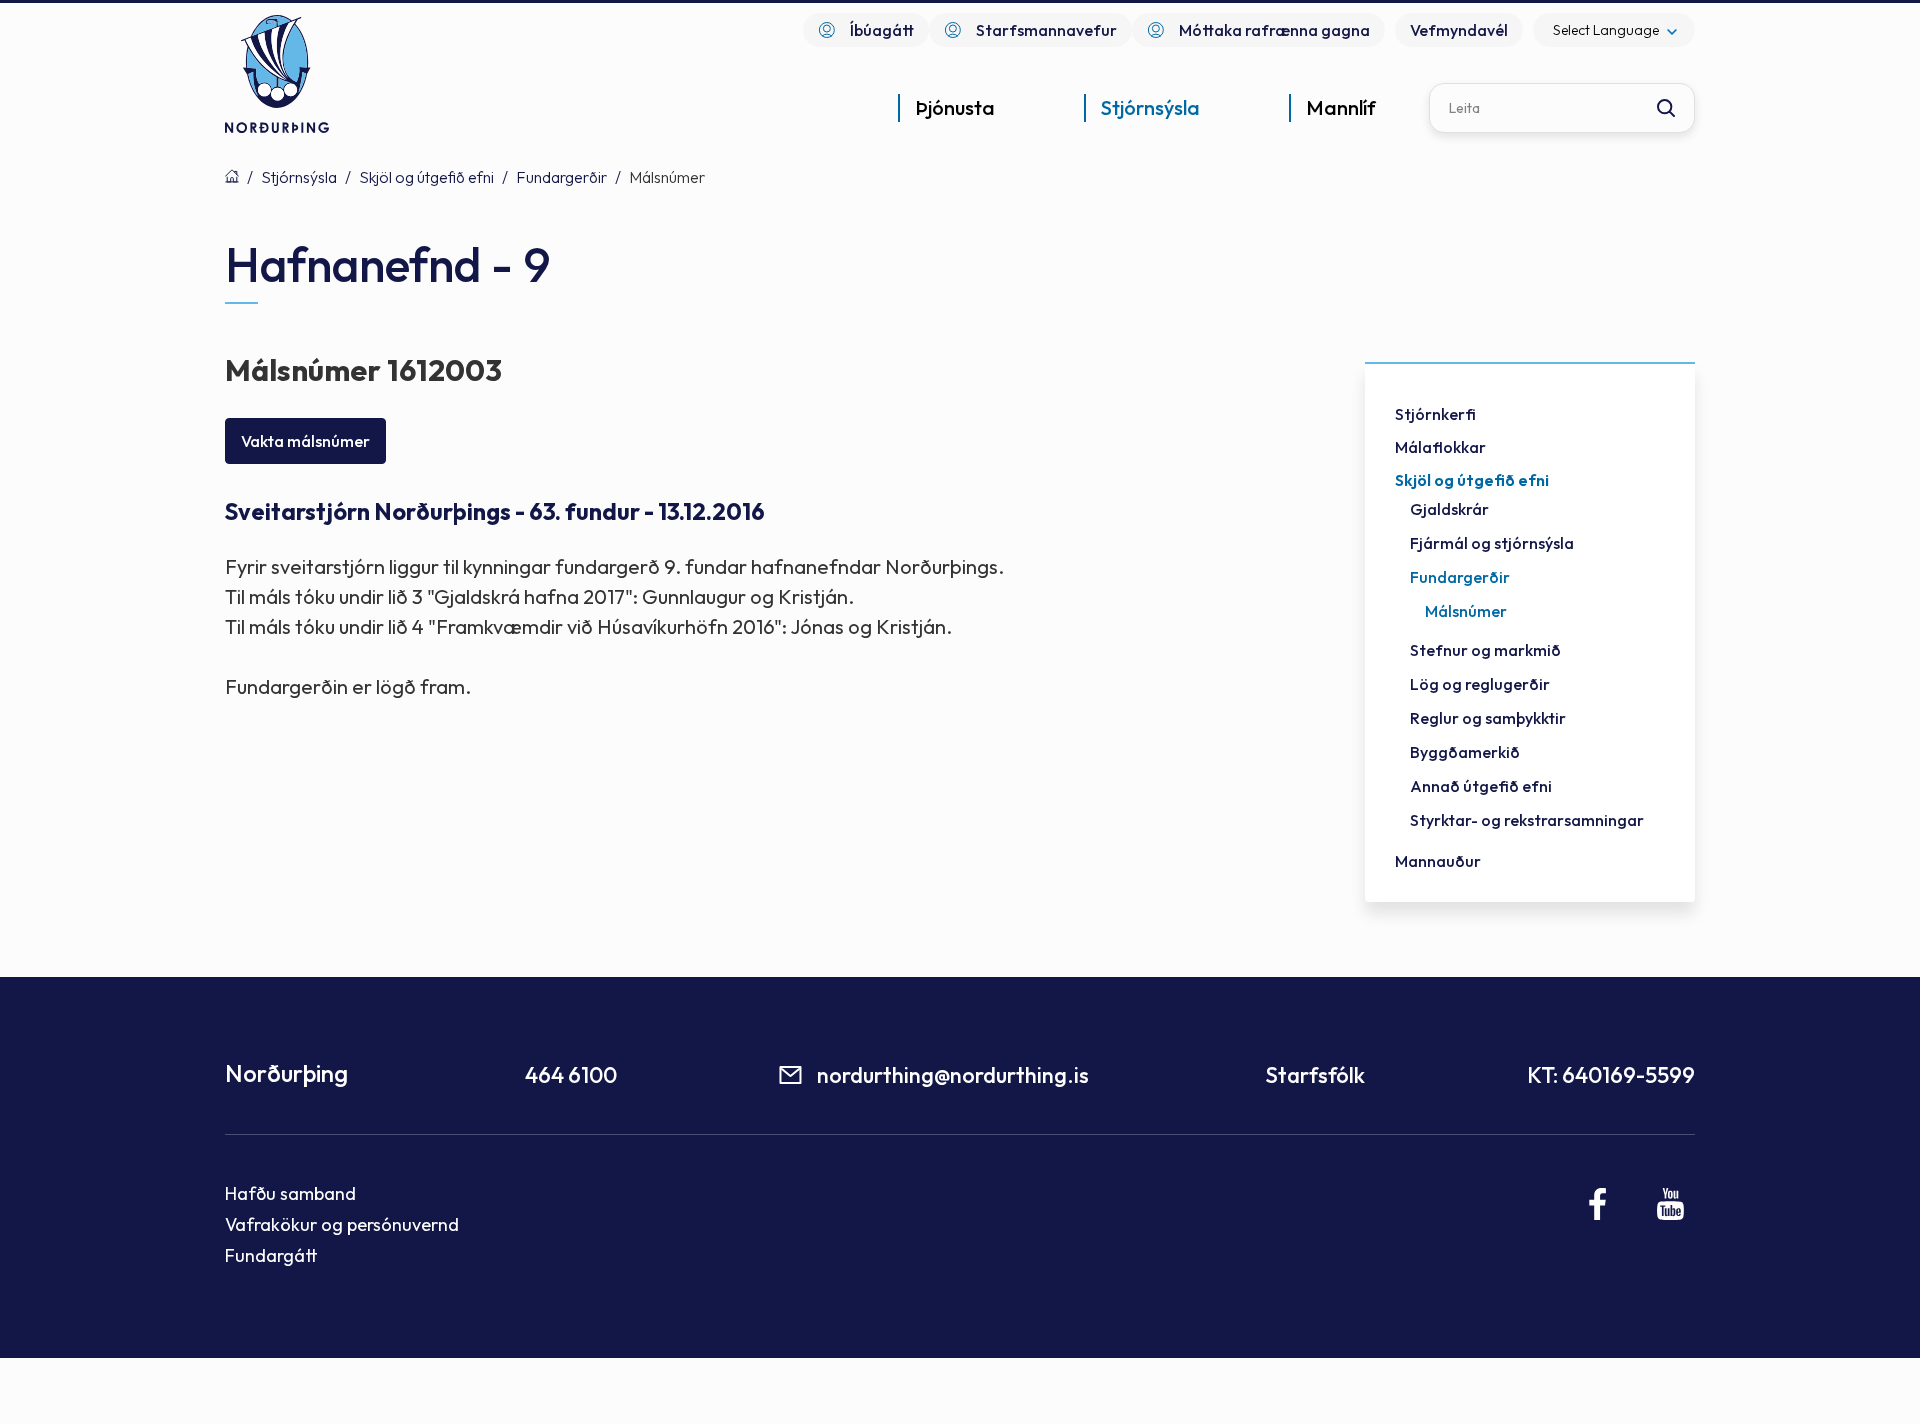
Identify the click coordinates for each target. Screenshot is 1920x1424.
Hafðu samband (290, 1193)
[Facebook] (1598, 1204)
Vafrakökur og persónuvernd (342, 1224)
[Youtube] (1670, 1204)
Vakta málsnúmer (305, 441)
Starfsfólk (1315, 1075)
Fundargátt (271, 1255)
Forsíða (232, 176)
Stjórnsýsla (299, 177)
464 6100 (571, 1075)
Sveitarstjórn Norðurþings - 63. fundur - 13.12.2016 (495, 511)
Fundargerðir (561, 177)
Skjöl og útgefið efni (426, 177)
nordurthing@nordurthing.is (953, 1075)
